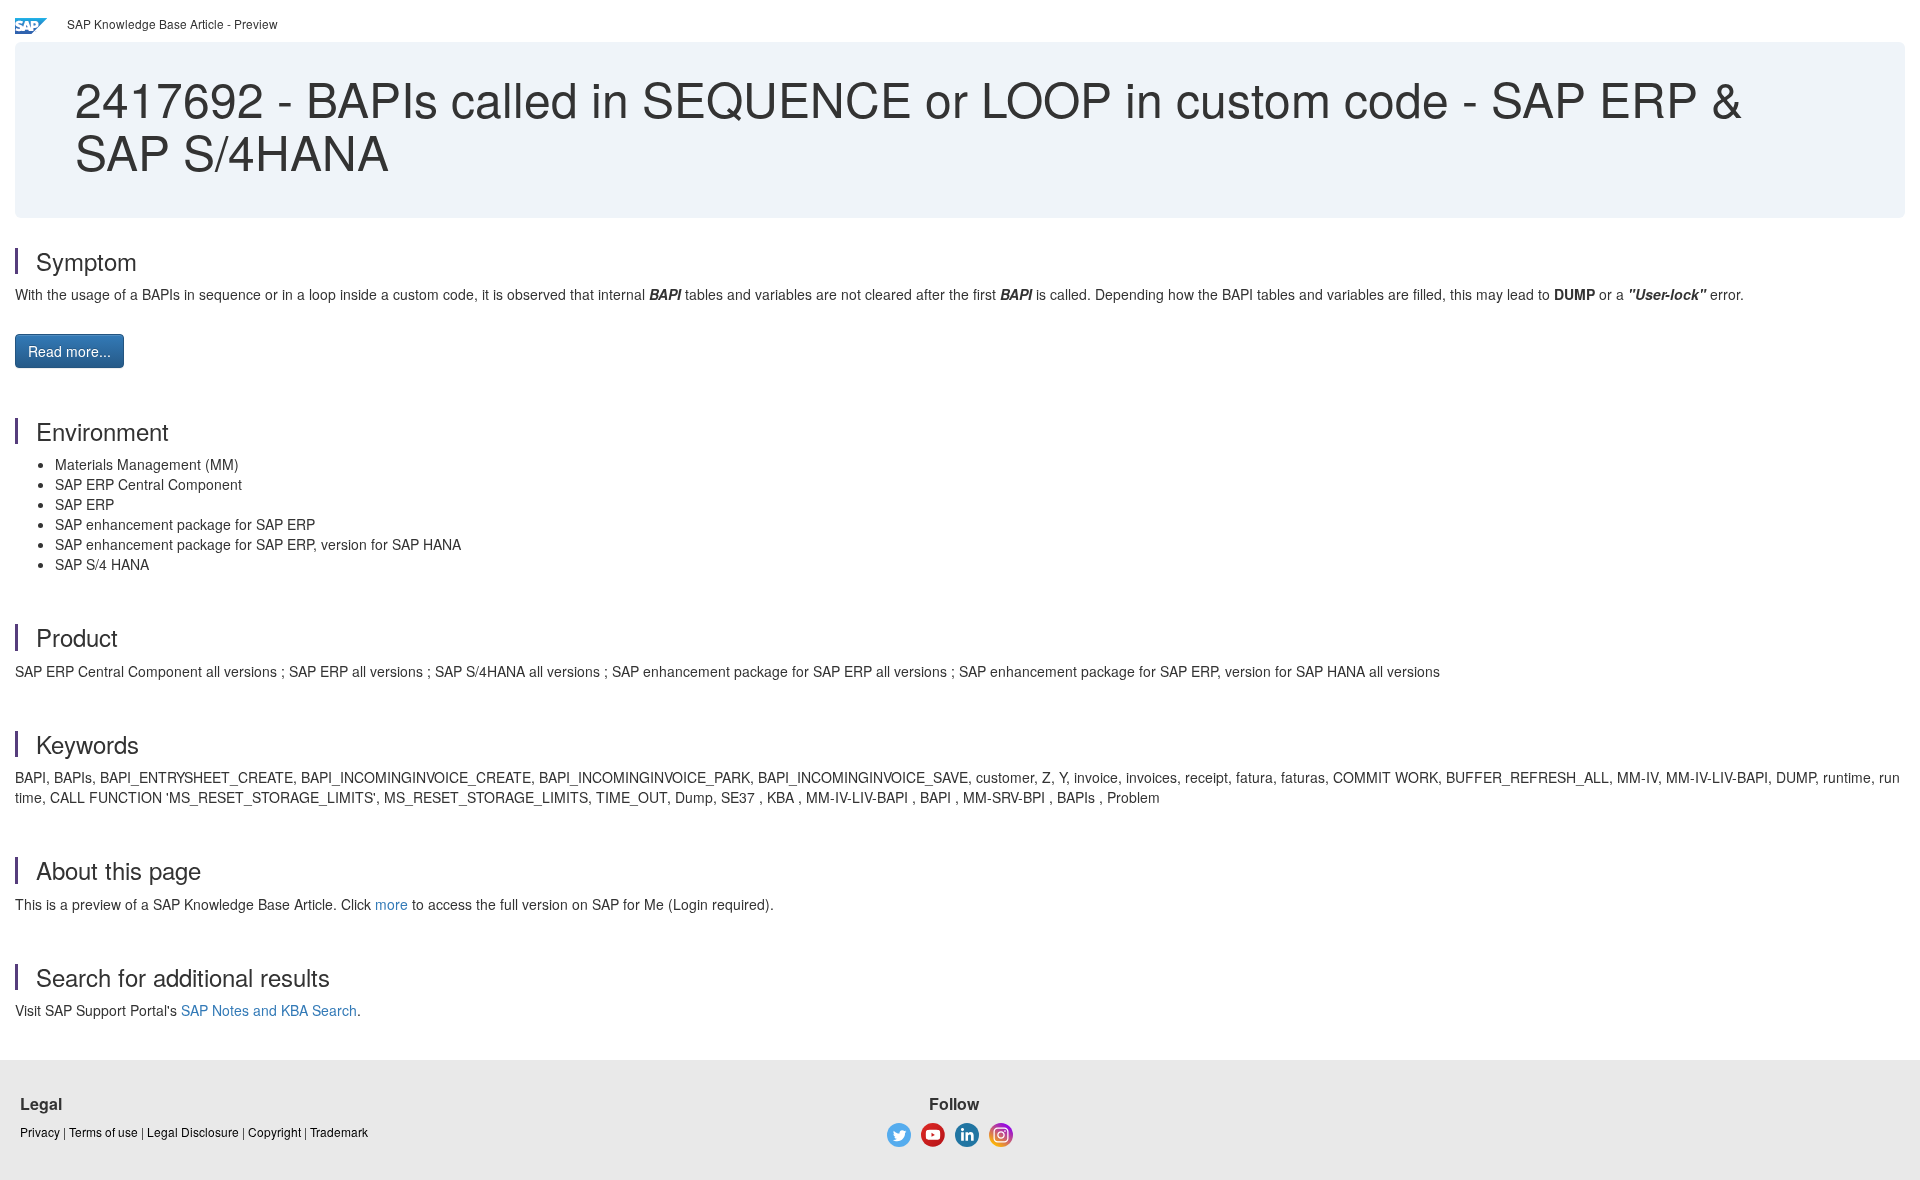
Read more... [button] (69, 351)
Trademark (339, 1131)
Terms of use (103, 1131)
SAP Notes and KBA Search (269, 1010)
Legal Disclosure (193, 1131)
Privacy (40, 1131)
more (391, 904)
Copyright (274, 1131)
